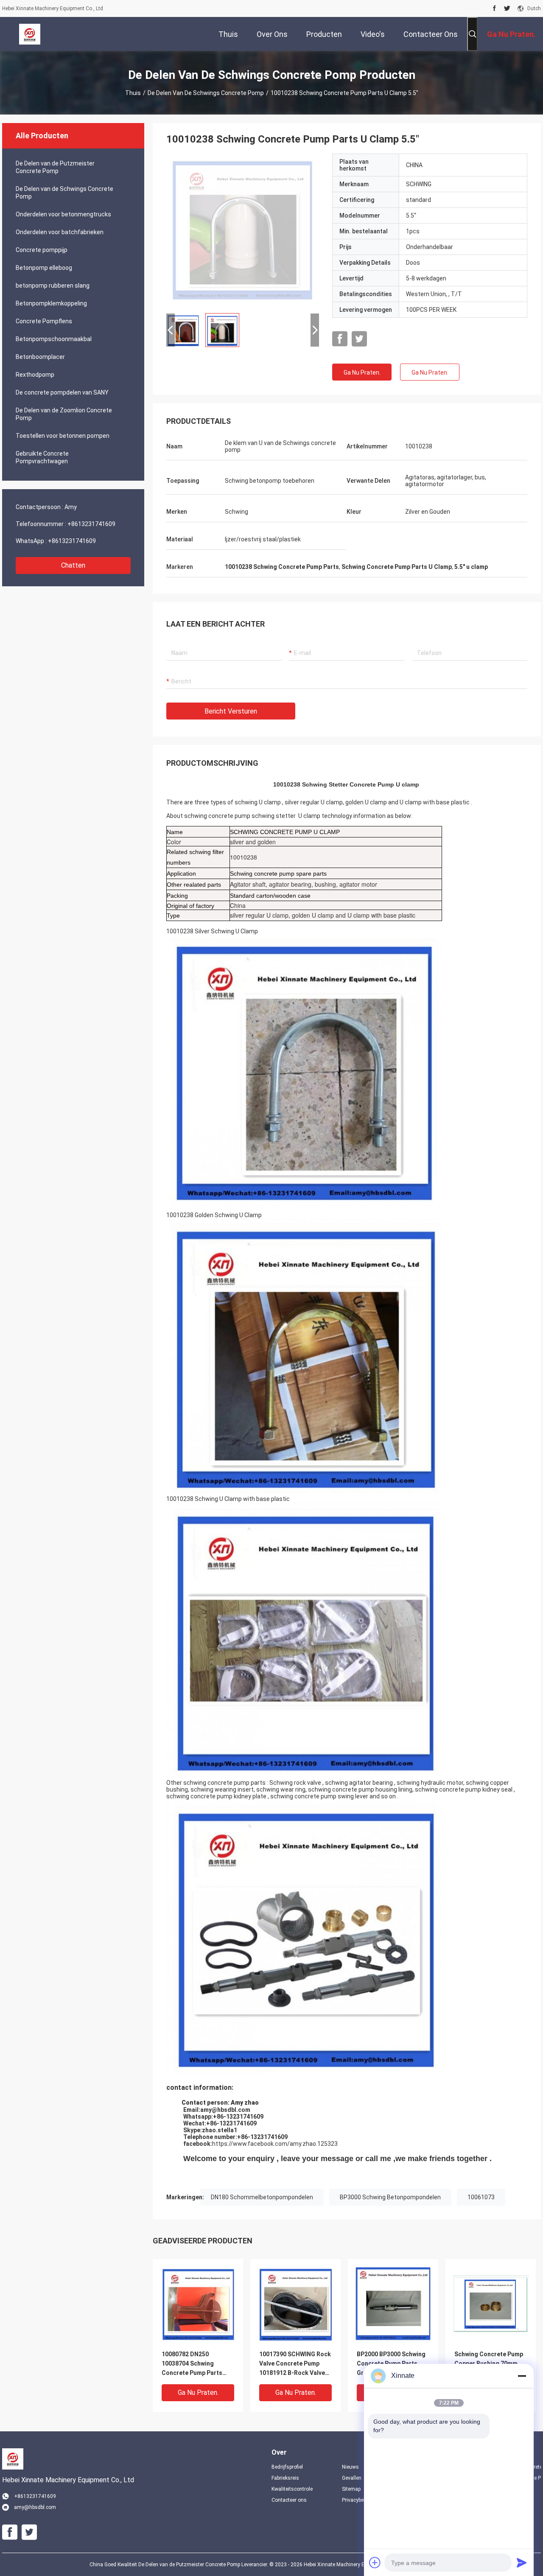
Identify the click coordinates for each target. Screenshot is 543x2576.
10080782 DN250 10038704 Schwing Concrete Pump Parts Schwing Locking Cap (192, 2364)
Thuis (133, 93)
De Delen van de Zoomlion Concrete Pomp (64, 414)
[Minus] (522, 2376)
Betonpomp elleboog (44, 268)
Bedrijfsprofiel (287, 2467)
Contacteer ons (289, 2500)
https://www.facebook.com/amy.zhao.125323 (275, 2144)
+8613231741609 (91, 524)
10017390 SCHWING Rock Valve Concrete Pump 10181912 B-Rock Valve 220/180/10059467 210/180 (295, 2364)
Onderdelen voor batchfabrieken (60, 232)
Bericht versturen (231, 711)
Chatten (73, 565)
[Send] (522, 2562)
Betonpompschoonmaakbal (54, 339)
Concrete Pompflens (44, 321)
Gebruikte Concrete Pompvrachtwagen (42, 457)
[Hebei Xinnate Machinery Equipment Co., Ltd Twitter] (507, 8)
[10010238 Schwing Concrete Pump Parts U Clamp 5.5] (243, 230)
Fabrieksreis (285, 2478)
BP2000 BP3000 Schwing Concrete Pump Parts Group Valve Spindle (391, 2363)
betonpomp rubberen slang (53, 286)
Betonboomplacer (40, 357)
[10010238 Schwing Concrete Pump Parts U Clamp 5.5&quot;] (198, 2304)
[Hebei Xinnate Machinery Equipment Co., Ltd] (30, 34)
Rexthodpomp (35, 375)
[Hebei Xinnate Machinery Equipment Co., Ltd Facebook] (494, 8)
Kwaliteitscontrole (292, 2489)
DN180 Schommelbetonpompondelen (262, 2197)
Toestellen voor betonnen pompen (63, 436)
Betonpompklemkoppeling (51, 303)
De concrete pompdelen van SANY (62, 392)
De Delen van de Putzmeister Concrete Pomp (55, 167)
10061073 (481, 2197)
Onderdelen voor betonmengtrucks (63, 214)
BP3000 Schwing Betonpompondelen (390, 2197)
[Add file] (375, 2562)
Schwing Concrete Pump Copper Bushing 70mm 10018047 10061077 (489, 2363)
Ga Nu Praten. (362, 372)
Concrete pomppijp (42, 250)
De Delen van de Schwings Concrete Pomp (206, 93)
